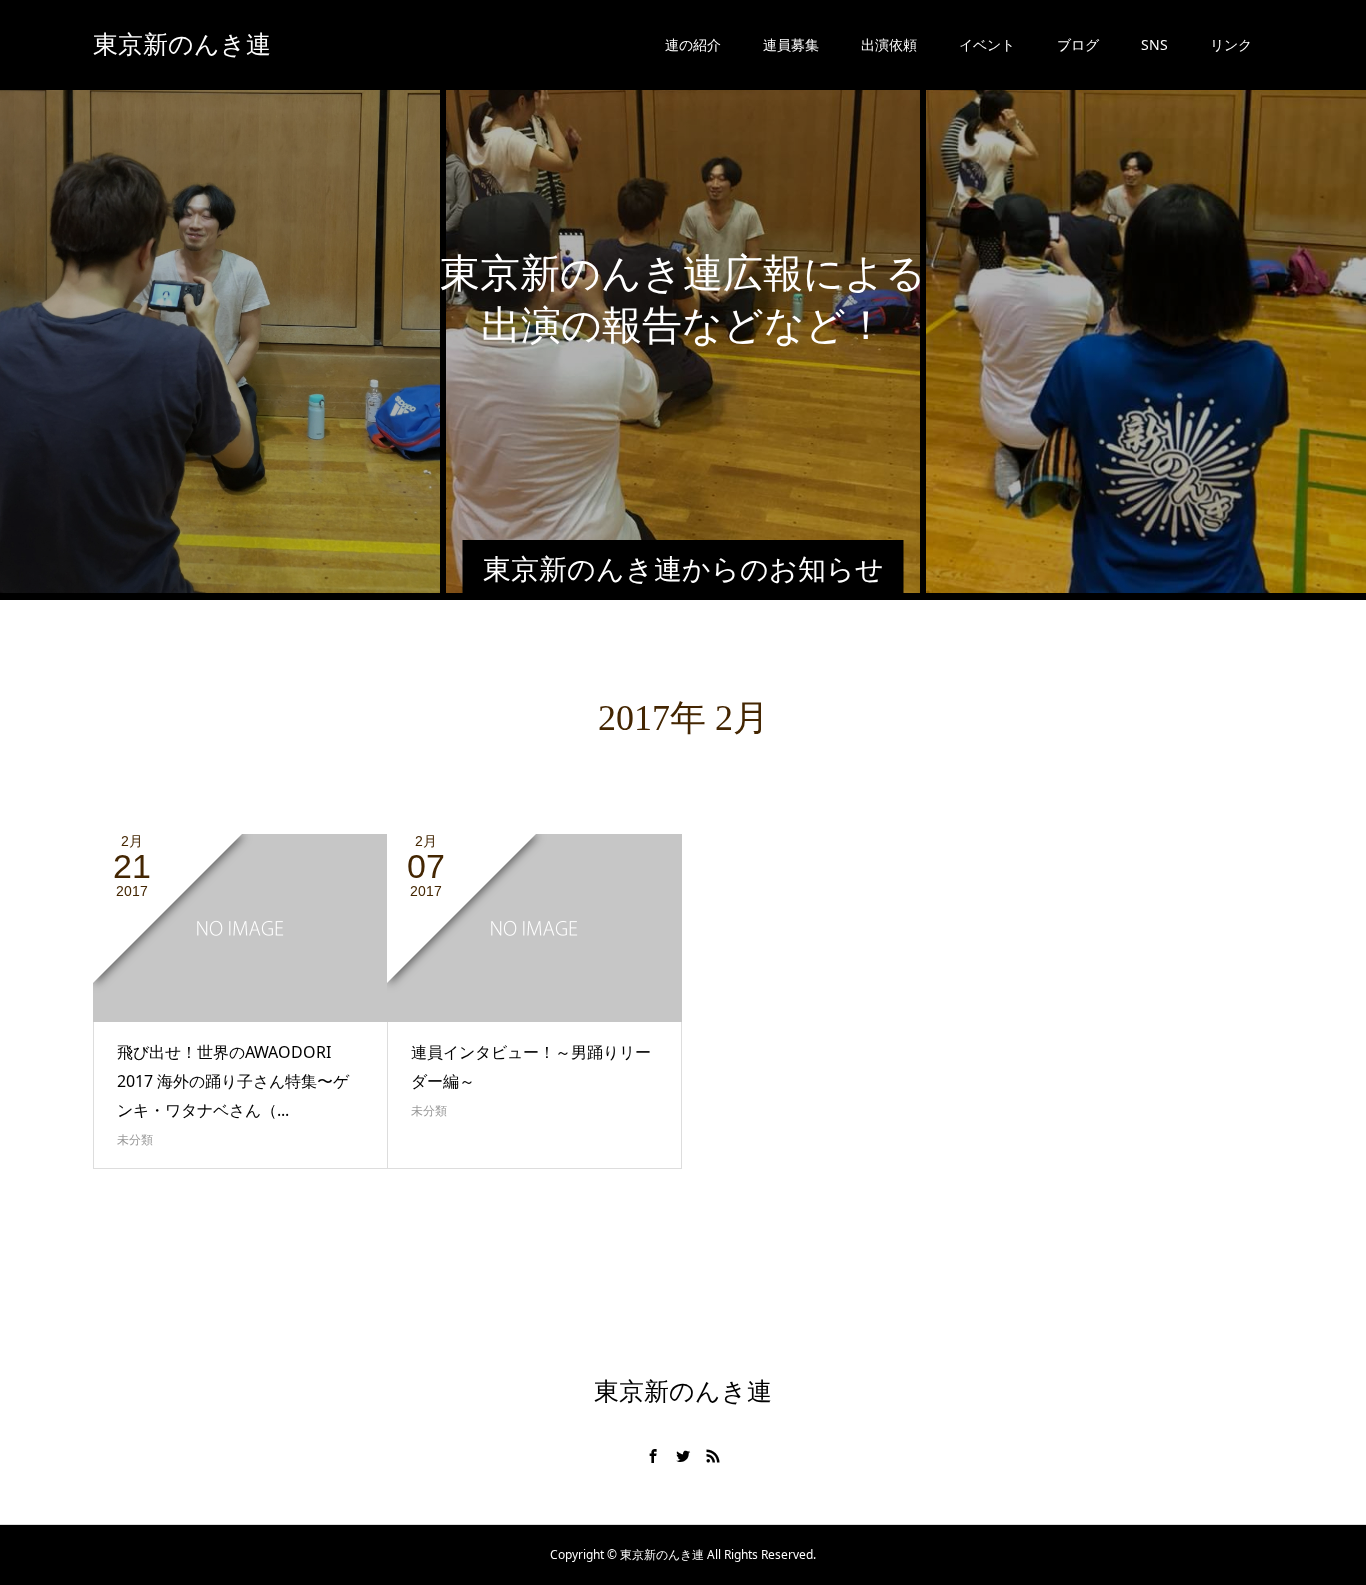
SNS (1154, 44)
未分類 (135, 1139)
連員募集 (791, 44)
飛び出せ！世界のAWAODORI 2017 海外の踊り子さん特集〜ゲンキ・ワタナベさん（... (233, 1081)
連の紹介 (693, 44)
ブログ (1078, 44)
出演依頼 (889, 44)
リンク (1231, 44)
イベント (987, 44)
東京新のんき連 (182, 44)
